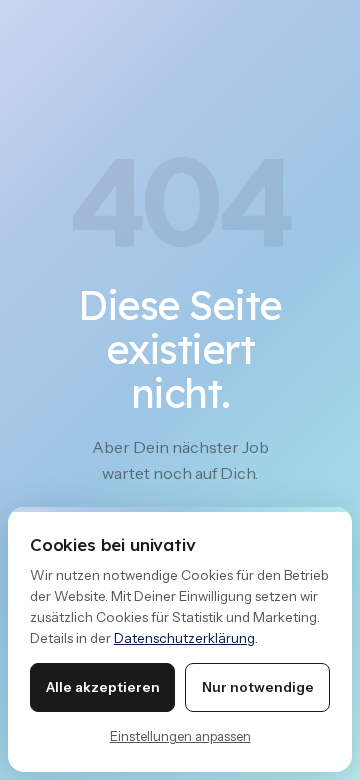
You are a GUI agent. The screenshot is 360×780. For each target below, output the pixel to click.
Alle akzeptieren (103, 687)
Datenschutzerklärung (184, 638)
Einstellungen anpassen (180, 736)
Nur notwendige (258, 687)
